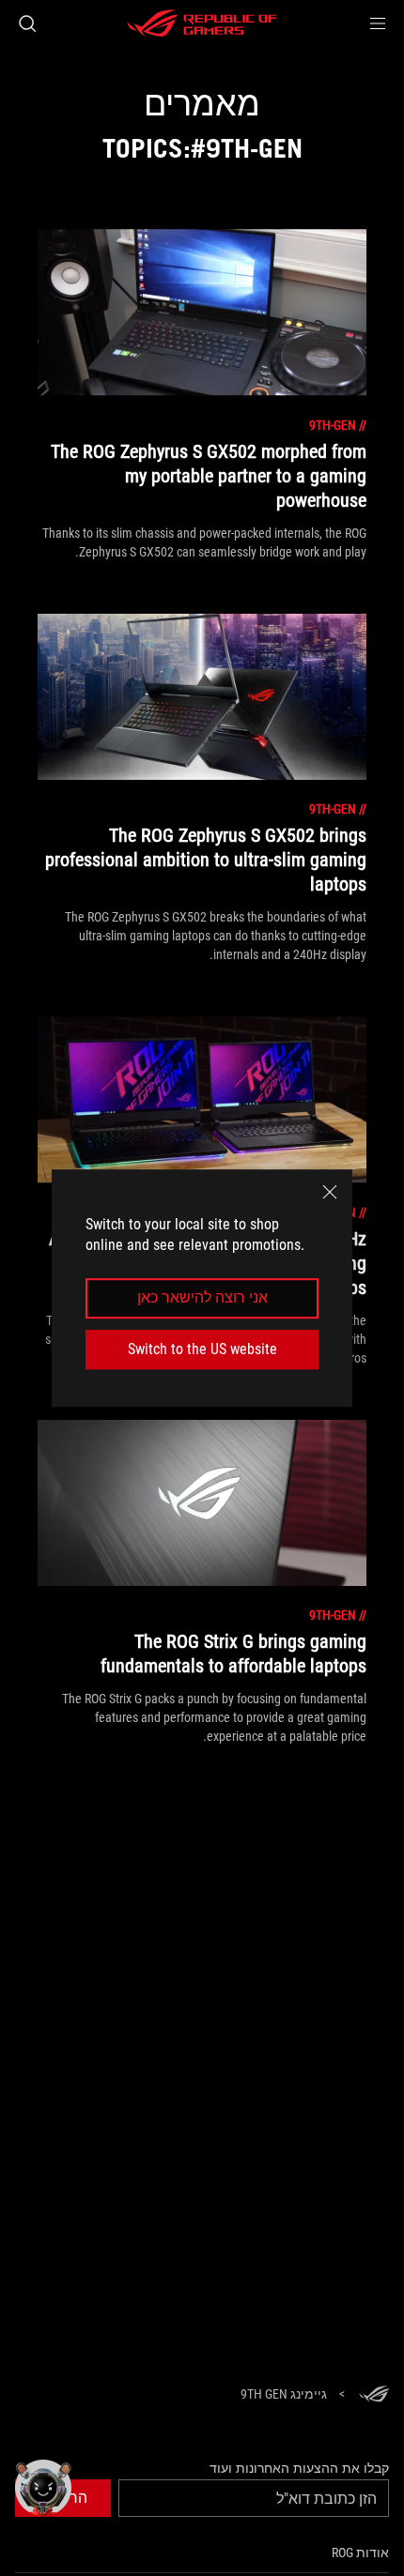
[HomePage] (374, 2395)
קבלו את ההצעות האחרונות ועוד (299, 2468)
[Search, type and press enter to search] (27, 23)
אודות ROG (360, 2553)
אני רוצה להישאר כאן (202, 1298)
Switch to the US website (202, 1349)
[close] (330, 1192)
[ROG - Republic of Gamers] (202, 23)
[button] (378, 23)
